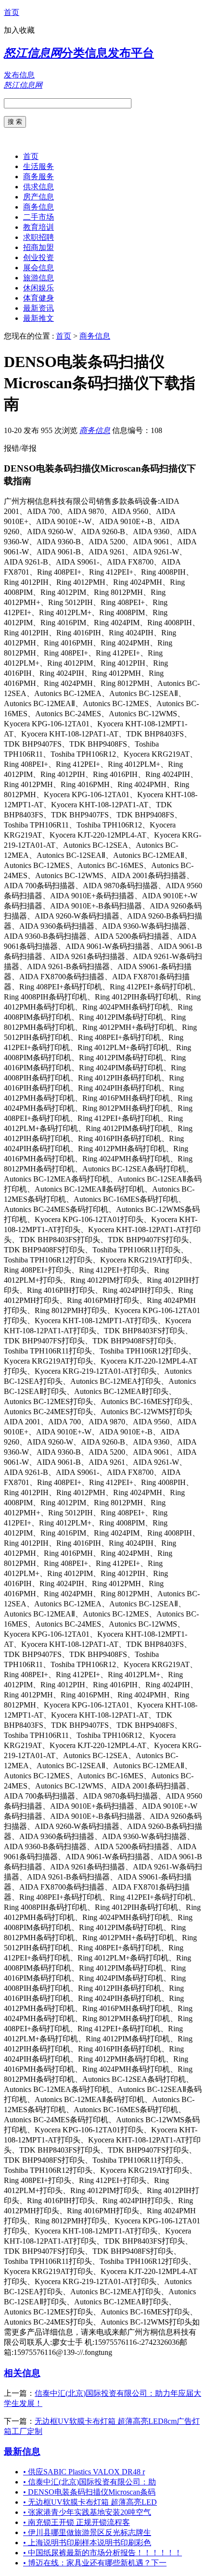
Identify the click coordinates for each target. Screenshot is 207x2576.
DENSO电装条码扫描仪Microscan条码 (89, 2492)
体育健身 (39, 298)
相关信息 (22, 2373)
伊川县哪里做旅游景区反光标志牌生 (87, 2532)
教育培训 (39, 227)
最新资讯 (39, 308)
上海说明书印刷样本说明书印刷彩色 (87, 2543)
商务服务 (39, 177)
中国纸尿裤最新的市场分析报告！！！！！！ (103, 2553)
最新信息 (22, 2451)
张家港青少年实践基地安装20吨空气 (87, 2512)
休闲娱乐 (39, 288)
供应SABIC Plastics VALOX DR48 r (84, 2472)
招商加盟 (39, 247)
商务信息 (39, 207)
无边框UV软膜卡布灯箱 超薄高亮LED (90, 2502)
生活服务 (39, 166)
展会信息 (39, 268)
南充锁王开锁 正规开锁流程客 (77, 2522)
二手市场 (39, 217)
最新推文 (39, 318)
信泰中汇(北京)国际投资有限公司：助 (90, 2482)
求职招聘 (39, 237)
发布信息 (19, 75)
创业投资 (39, 257)
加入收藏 (19, 30)
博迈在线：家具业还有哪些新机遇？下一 (95, 2563)
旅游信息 (39, 278)
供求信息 (39, 187)
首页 (12, 12)
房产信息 (39, 197)
